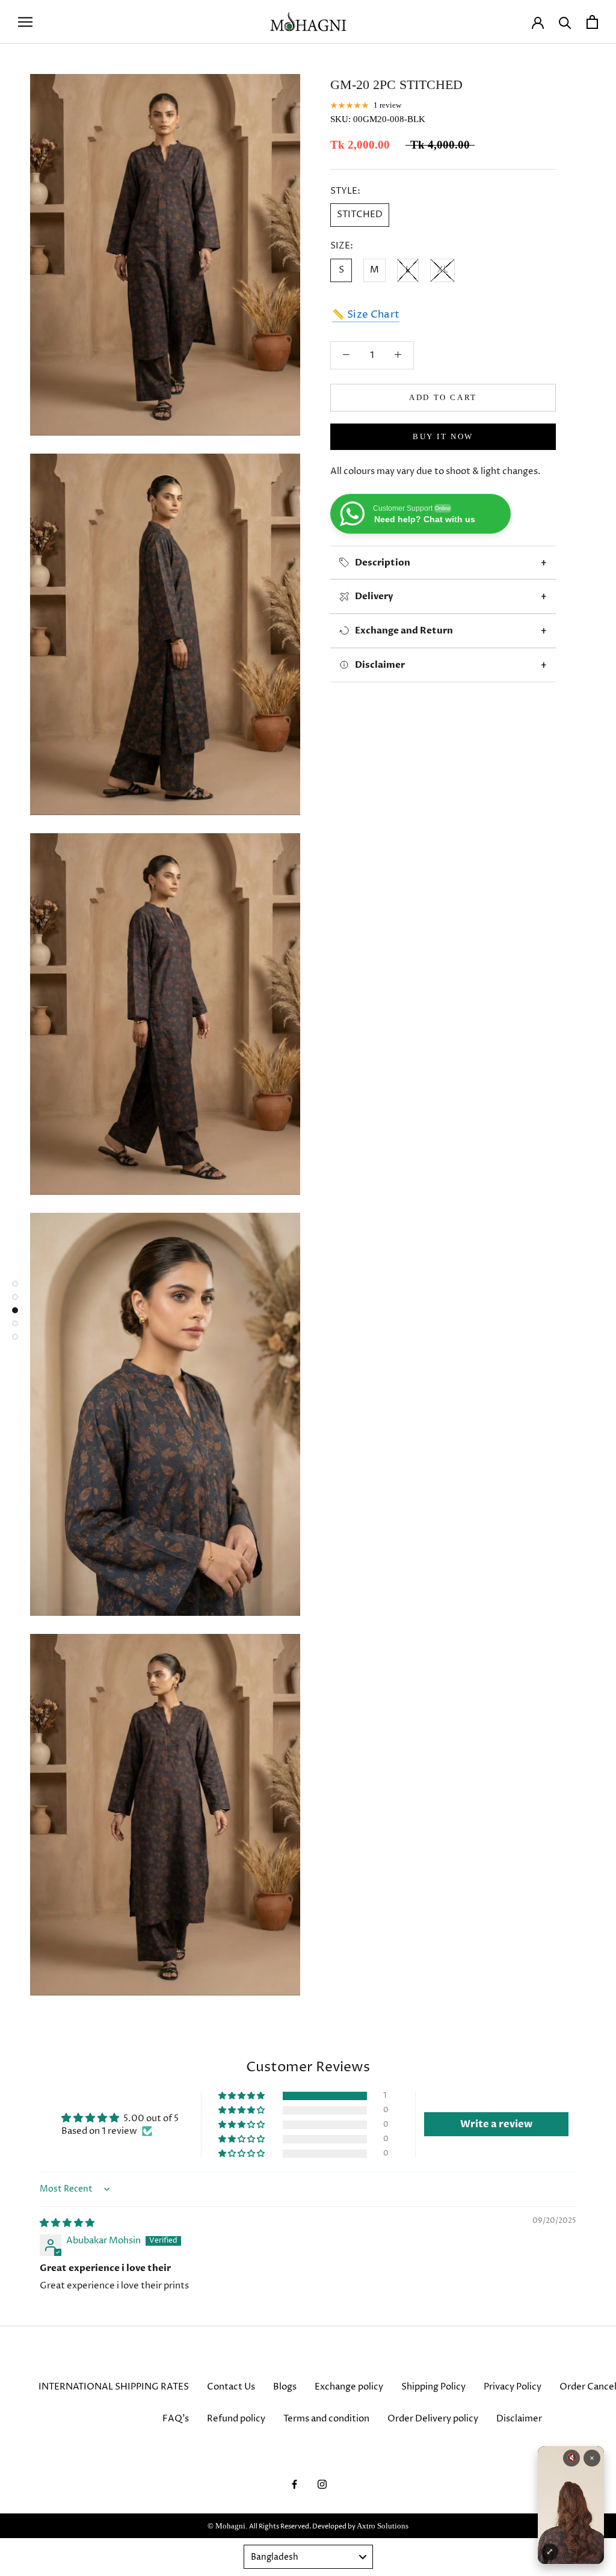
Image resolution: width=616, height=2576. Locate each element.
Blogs (285, 2387)
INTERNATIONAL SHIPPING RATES (114, 2387)
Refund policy (236, 2419)
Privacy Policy (513, 2387)
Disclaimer (519, 2419)
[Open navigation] (25, 22)
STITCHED (360, 214)
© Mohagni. (228, 2526)
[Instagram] (322, 2484)
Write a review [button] (496, 2124)
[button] (242, 2096)
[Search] (565, 22)
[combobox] (308, 2557)
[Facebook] (294, 2484)
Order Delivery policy (433, 2419)
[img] (67, 2223)
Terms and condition (326, 2419)
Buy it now (443, 436)
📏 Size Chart (366, 315)
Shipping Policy (433, 2387)
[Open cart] (592, 22)
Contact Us (231, 2387)
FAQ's (176, 2419)
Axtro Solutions (383, 2526)
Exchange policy (349, 2387)
